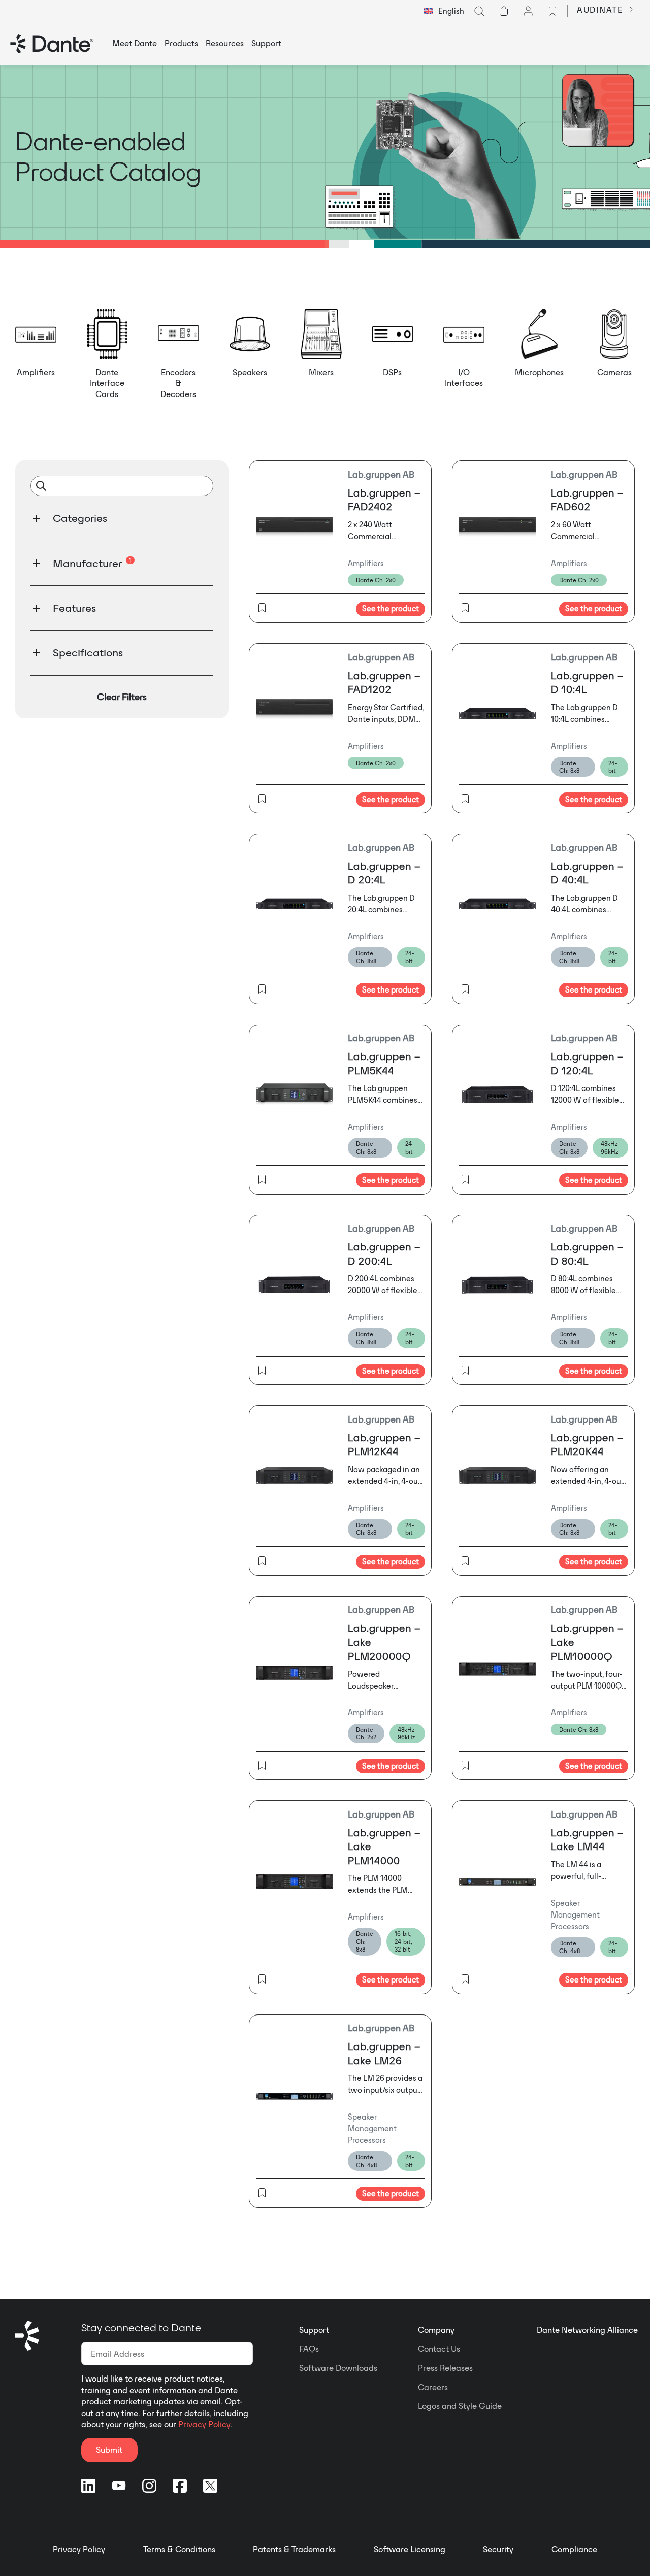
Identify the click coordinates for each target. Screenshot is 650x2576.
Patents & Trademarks (294, 2549)
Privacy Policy (204, 2424)
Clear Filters (122, 697)
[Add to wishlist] (262, 609)
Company (436, 2330)
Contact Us (439, 2349)
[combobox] (444, 11)
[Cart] (504, 11)
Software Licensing (410, 2549)
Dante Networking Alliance (587, 2330)
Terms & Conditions (179, 2549)
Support (314, 2330)
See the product (391, 608)
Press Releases (445, 2368)
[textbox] (444, 11)
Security (498, 2549)
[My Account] (528, 11)
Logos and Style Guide (460, 2406)
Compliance (574, 2549)
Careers (433, 2387)
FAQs (309, 2349)
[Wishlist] (552, 11)
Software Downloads (338, 2368)
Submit (109, 2450)
